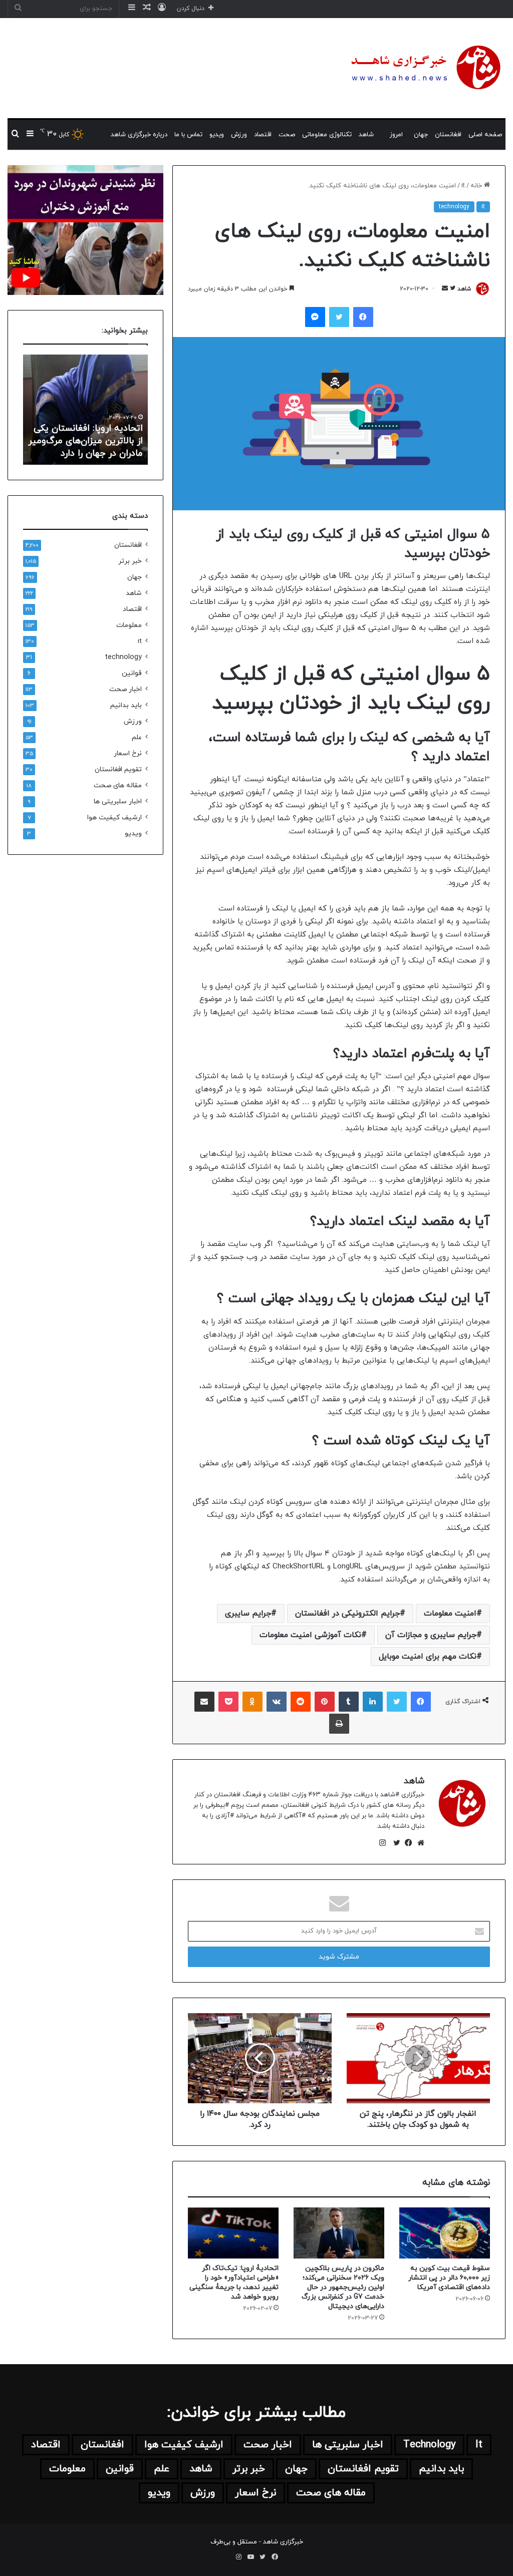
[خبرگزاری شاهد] (424, 68)
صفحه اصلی (485, 135)
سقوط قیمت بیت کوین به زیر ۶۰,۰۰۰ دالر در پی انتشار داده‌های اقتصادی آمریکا (449, 2278)
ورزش (239, 135)
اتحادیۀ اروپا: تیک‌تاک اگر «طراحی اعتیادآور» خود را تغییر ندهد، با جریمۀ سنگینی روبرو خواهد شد (234, 2283)
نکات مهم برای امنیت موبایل (428, 1657)
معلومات (129, 625)
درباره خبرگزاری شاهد (139, 135)
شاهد (366, 135)
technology (454, 207)
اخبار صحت (125, 689)
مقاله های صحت (118, 785)
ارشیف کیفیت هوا (114, 818)
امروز (396, 135)
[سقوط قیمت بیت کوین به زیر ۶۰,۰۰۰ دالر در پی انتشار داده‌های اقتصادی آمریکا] (445, 2233)
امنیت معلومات (450, 1614)
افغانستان (448, 135)
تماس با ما (188, 135)
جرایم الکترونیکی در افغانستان (347, 1614)
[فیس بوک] (406, 1843)
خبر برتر (130, 561)
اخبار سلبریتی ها (118, 801)
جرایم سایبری (248, 1614)
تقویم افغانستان (118, 769)
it (463, 186)
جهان (421, 135)
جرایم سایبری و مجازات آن (431, 1635)
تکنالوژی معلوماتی (327, 135)
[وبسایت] (418, 1843)
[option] (85, 410)
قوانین (132, 673)
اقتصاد (263, 135)
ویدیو (217, 135)
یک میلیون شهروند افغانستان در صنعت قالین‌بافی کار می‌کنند (85, 441)
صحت (287, 135)
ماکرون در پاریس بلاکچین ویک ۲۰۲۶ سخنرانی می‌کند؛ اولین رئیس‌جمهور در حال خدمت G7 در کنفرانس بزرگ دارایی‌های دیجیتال (343, 2287)
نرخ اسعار (128, 753)
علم (137, 737)
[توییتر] (394, 1843)
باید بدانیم (126, 705)
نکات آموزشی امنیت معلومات (310, 1635)
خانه (477, 186)
